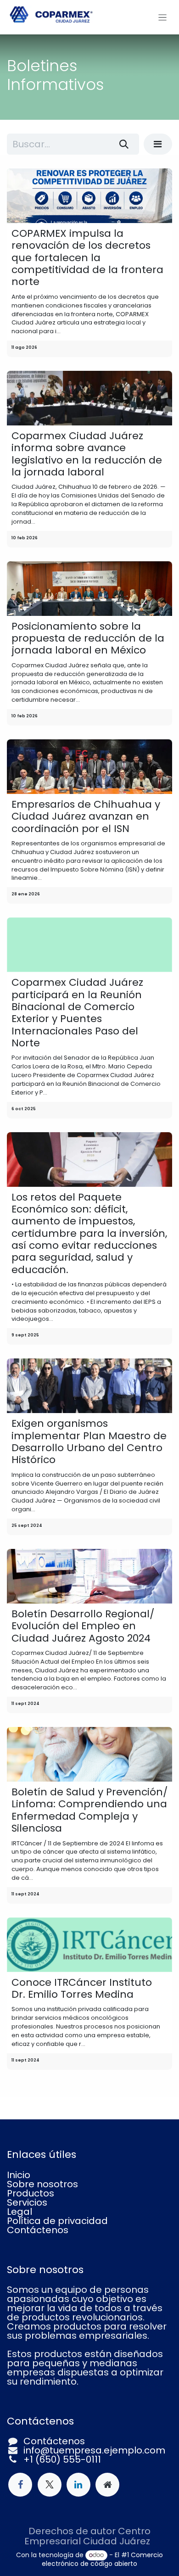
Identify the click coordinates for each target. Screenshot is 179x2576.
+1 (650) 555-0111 (62, 2459)
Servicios (27, 2202)
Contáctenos (38, 2230)
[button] (158, 144)
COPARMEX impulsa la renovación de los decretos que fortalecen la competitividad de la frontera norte (87, 258)
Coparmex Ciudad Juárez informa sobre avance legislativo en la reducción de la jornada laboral (87, 454)
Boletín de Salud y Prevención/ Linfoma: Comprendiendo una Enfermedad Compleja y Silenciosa (89, 1810)
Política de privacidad (57, 2221)
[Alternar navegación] (163, 17)
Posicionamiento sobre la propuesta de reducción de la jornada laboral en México (88, 639)
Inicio (19, 2175)
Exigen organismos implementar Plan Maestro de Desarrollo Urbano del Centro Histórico (89, 1442)
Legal (20, 2212)
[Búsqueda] (124, 144)
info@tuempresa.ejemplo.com (94, 2450)
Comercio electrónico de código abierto (102, 2559)
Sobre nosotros (42, 2184)
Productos (31, 2193)
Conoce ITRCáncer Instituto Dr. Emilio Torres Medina (82, 1989)
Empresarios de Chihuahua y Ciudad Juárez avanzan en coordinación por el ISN (86, 817)
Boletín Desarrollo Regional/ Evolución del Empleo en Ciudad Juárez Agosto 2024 (83, 1626)
